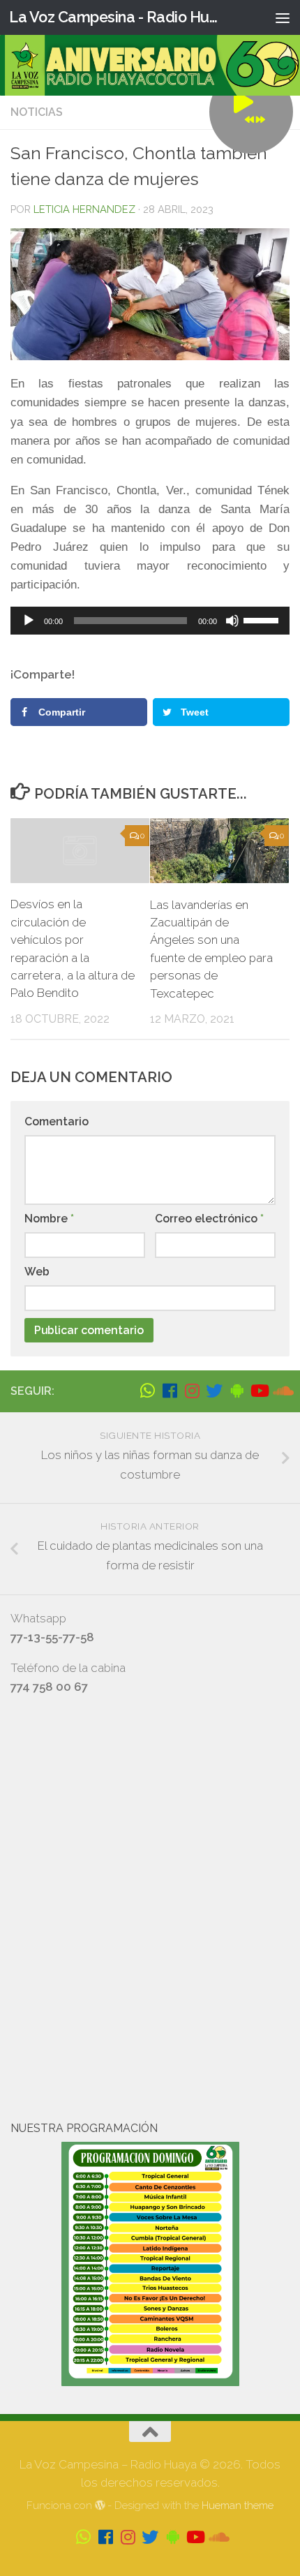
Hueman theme (238, 2505)
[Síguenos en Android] (237, 1391)
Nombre (49, 1219)
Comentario (57, 1122)
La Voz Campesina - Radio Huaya (117, 17)
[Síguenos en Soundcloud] (281, 1391)
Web (37, 1272)
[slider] (263, 619)
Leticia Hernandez (84, 209)
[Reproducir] (29, 621)
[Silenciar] (232, 621)
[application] (150, 621)
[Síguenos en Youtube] (259, 1391)
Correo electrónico (209, 1219)
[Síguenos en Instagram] (192, 1391)
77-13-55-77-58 (52, 1637)
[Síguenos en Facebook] (170, 1391)
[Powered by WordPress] (100, 2506)
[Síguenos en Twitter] (214, 1391)
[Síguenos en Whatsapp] (147, 1391)
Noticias (37, 112)
